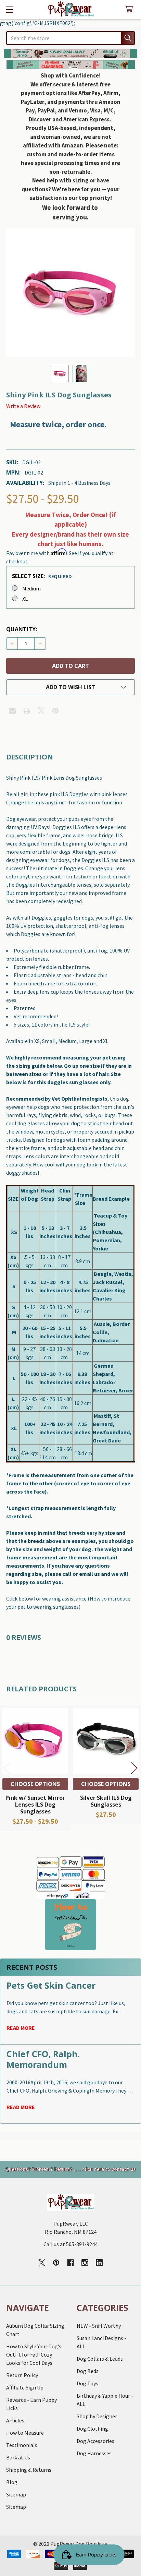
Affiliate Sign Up (25, 2387)
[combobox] (70, 38)
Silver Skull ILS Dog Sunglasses (106, 1801)
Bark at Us (18, 2457)
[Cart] (131, 9)
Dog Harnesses (94, 2453)
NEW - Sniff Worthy (99, 2326)
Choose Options (35, 1784)
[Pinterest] (55, 711)
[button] (71, 53)
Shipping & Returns (29, 2470)
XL (25, 599)
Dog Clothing (92, 2429)
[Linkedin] (99, 2263)
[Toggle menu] (9, 9)
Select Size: (42, 576)
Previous (7, 1768)
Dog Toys (87, 2383)
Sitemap (16, 2494)
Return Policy (22, 2375)
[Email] (12, 711)
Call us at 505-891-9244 (70, 2244)
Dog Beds (88, 2371)
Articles (15, 2420)
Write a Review (23, 406)
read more (21, 2028)
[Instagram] (85, 2263)
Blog (12, 2482)
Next (134, 1768)
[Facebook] (70, 2263)
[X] (41, 711)
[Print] (27, 711)
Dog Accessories (95, 2441)
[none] (70, 292)
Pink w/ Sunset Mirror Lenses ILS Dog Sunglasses (35, 1805)
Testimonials (22, 2445)
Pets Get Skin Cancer (51, 1985)
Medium (31, 588)
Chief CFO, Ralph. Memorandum (43, 2059)
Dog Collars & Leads (100, 2359)
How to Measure (25, 2433)
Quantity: (22, 629)
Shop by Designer (97, 2416)
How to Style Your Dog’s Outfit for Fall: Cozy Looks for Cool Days (34, 2355)
